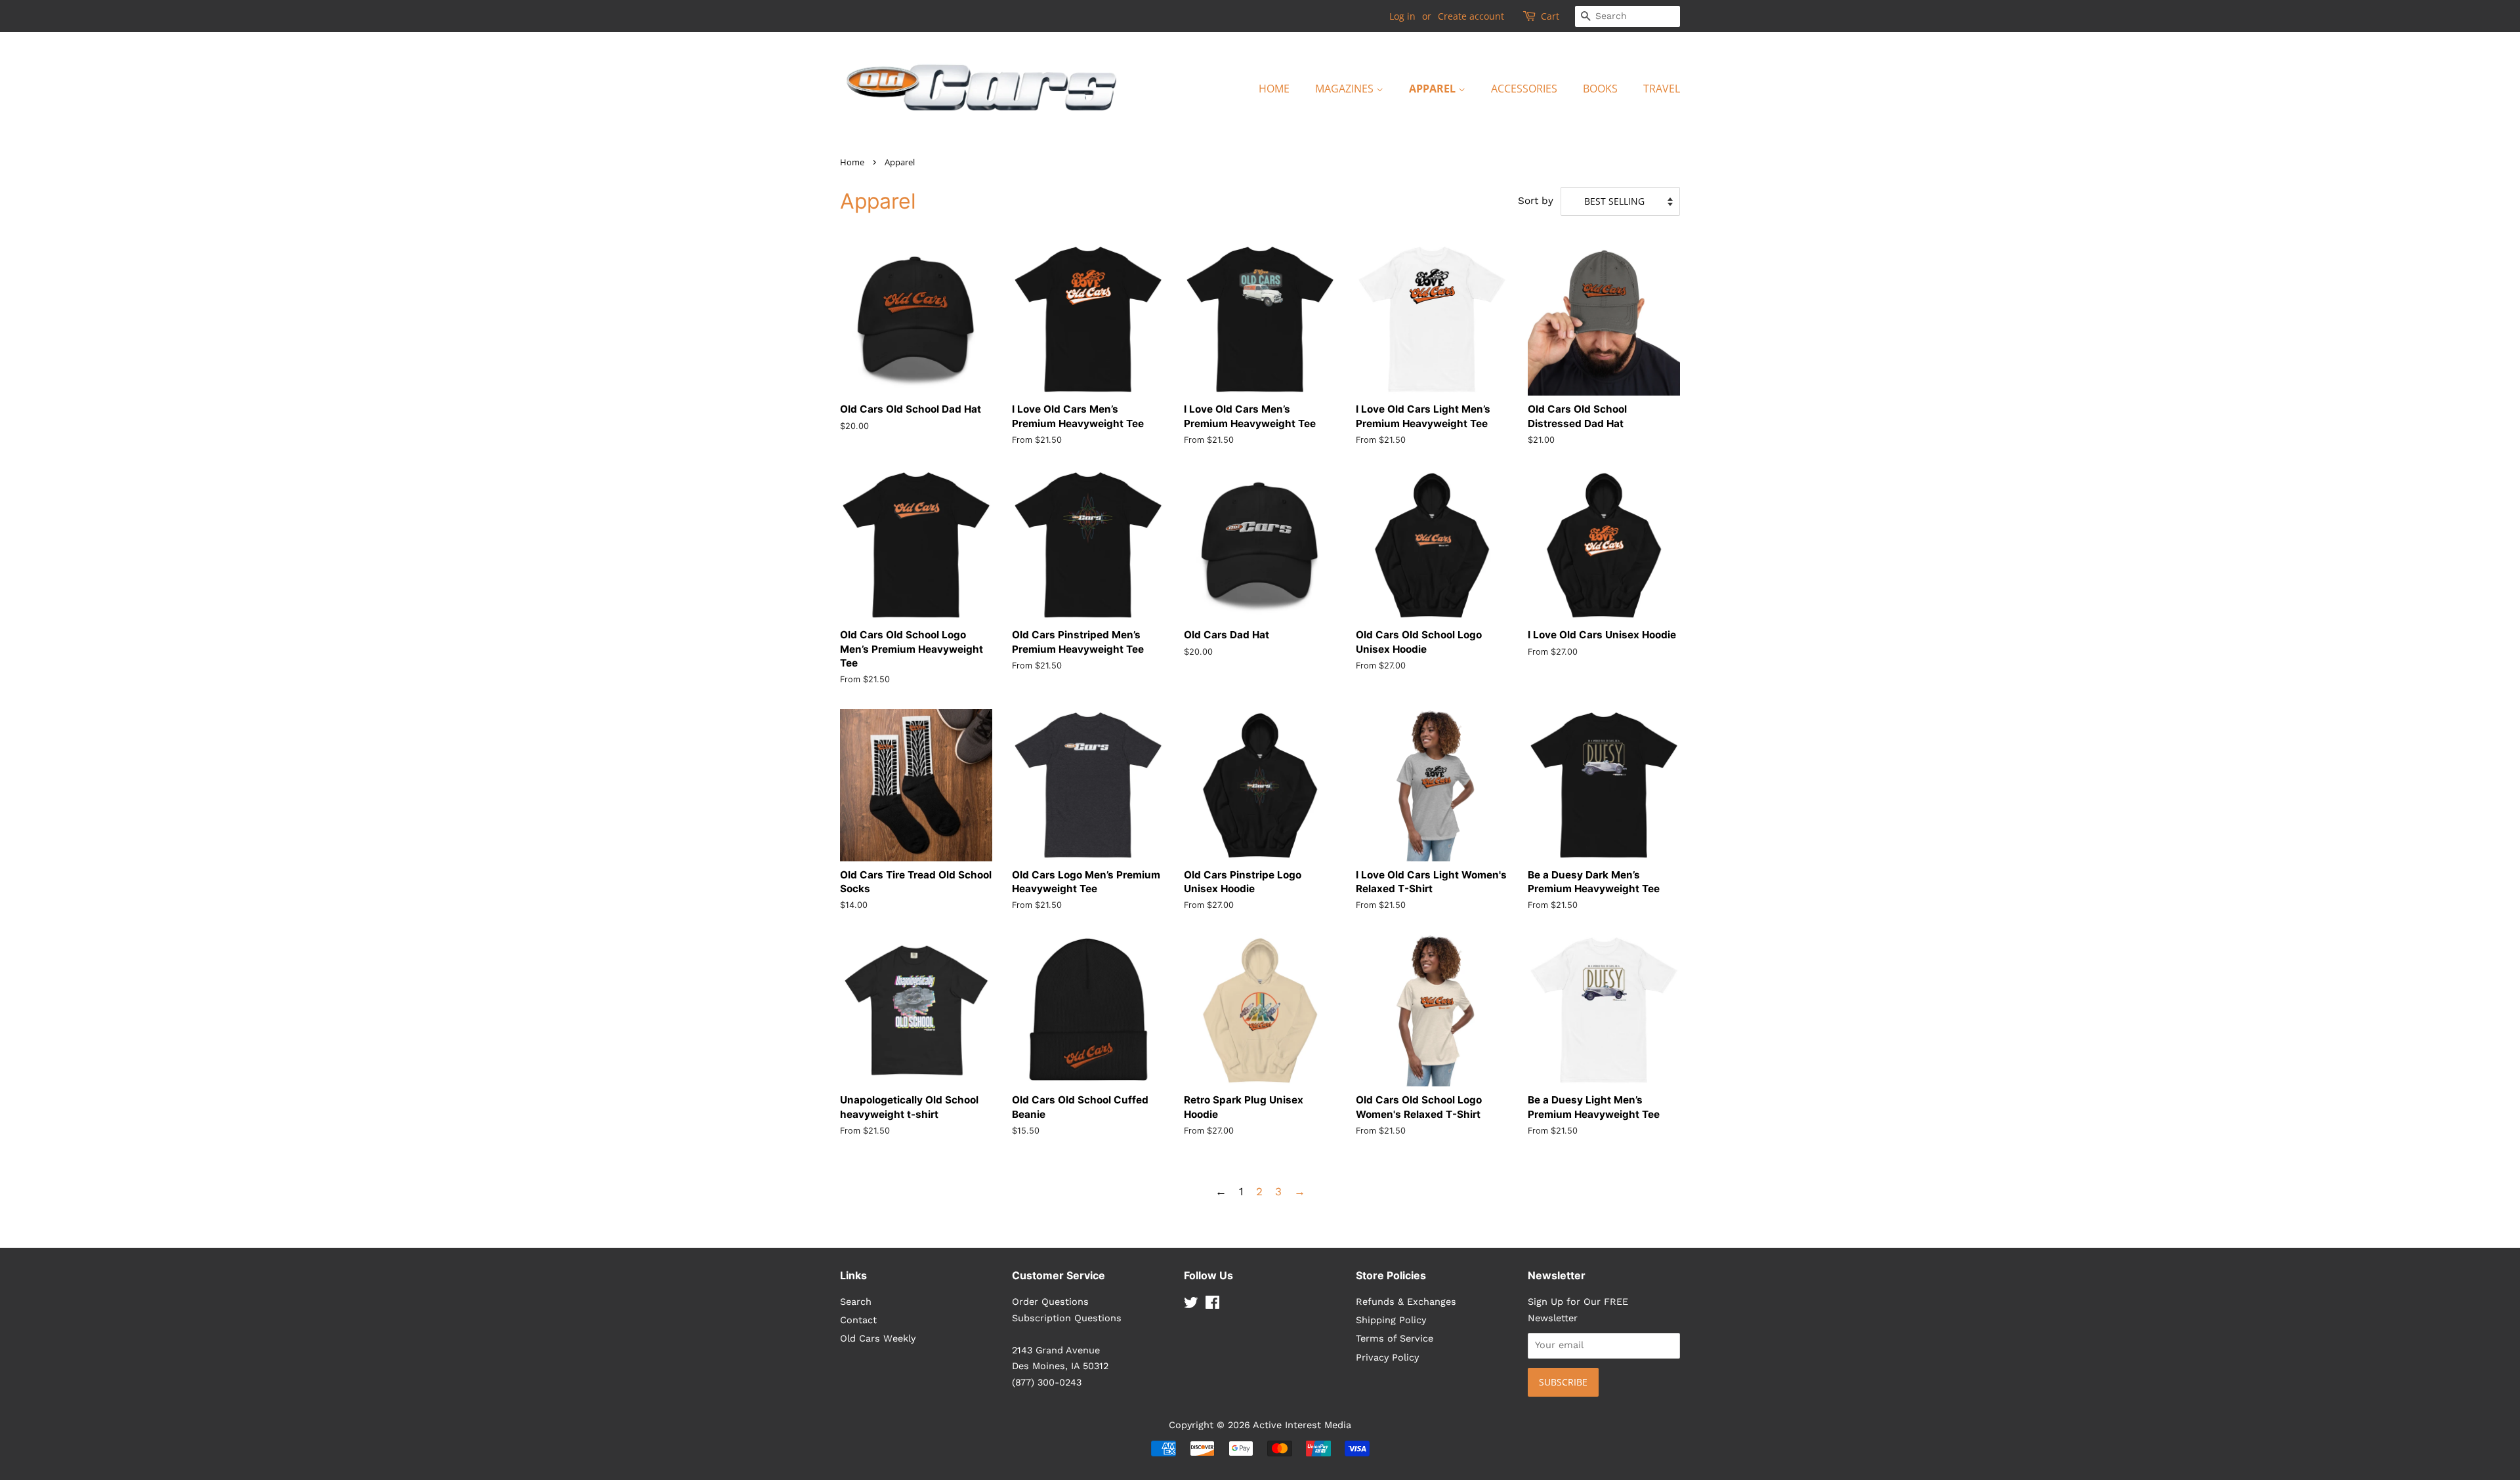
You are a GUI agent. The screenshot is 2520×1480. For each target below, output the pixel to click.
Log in (1402, 16)
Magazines (1346, 89)
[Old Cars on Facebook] (1212, 1305)
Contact (858, 1320)
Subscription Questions (1067, 1318)
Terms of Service (1395, 1339)
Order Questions (1050, 1302)
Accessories (1524, 89)
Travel (1662, 89)
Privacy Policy (1387, 1358)
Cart (1550, 16)
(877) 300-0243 (1047, 1383)
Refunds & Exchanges (1406, 1302)
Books (1600, 89)
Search (856, 1302)
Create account (1471, 16)
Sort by (1536, 201)
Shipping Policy (1391, 1320)
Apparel (1434, 89)
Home (1274, 89)
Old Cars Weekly (878, 1339)
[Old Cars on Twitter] (1191, 1305)
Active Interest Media (1302, 1425)
